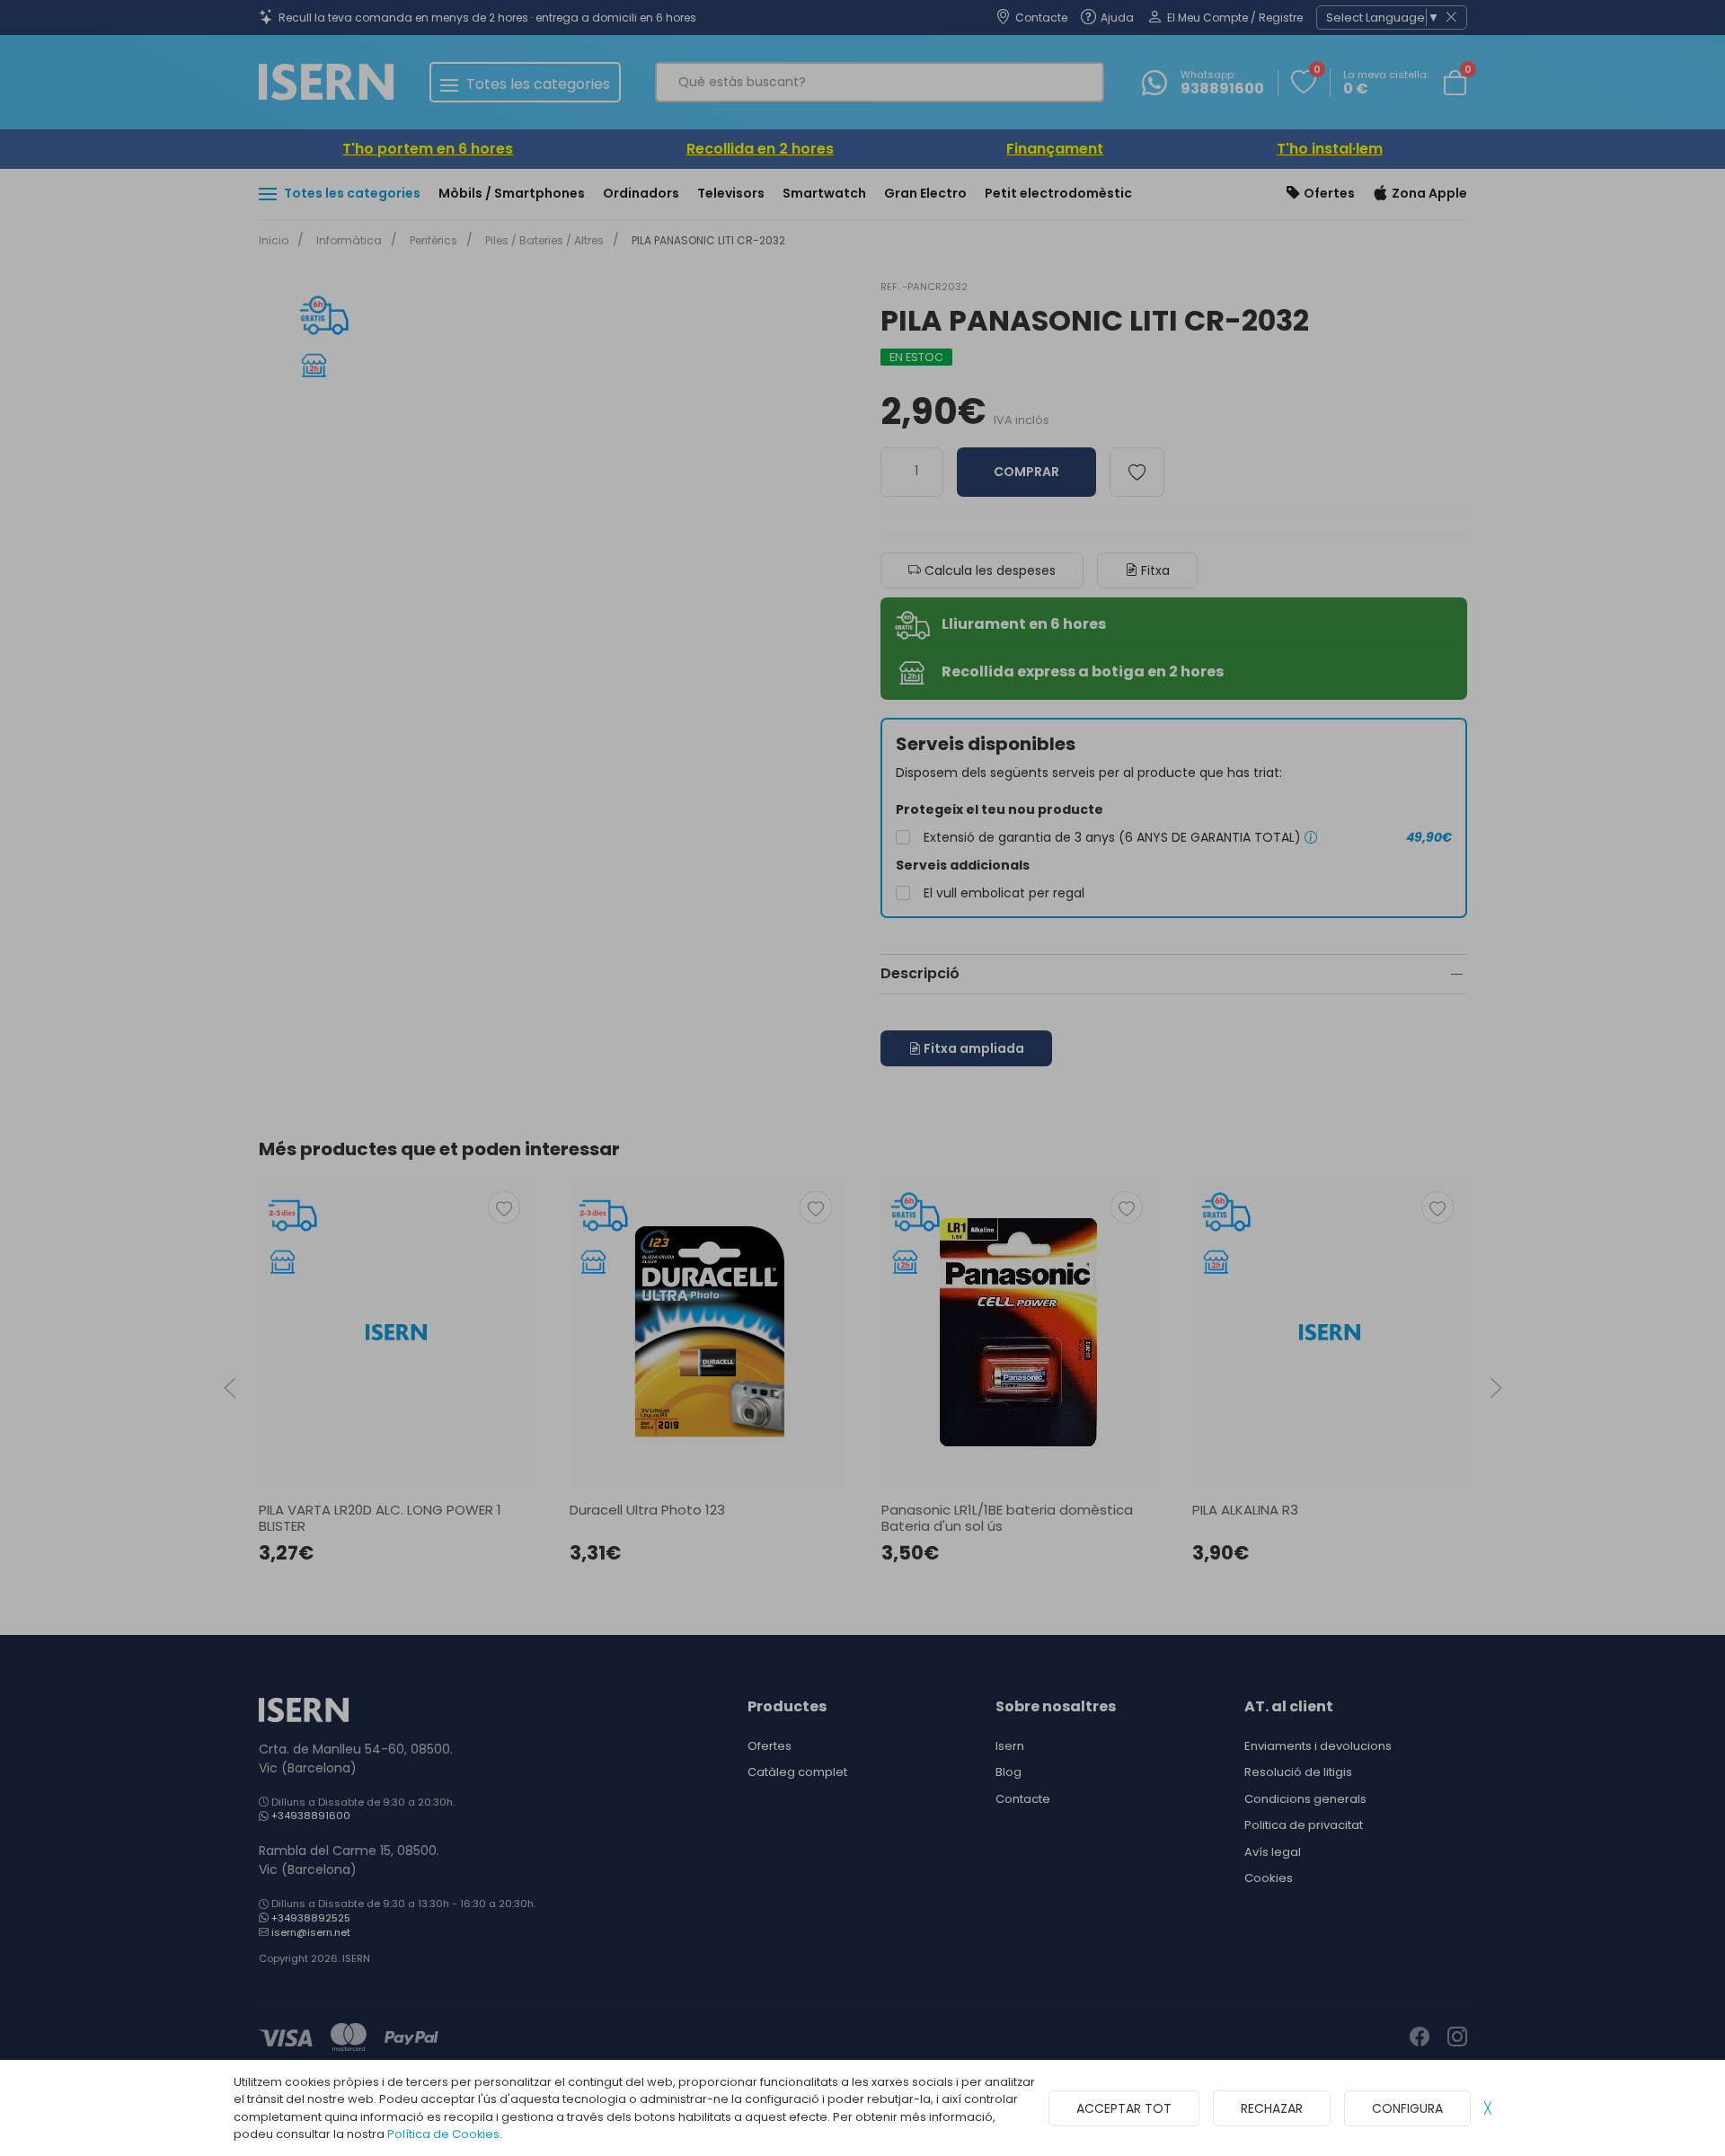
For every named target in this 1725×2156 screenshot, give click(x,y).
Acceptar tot (1124, 2108)
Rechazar (1272, 2108)
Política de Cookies (443, 2134)
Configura (1407, 2108)
